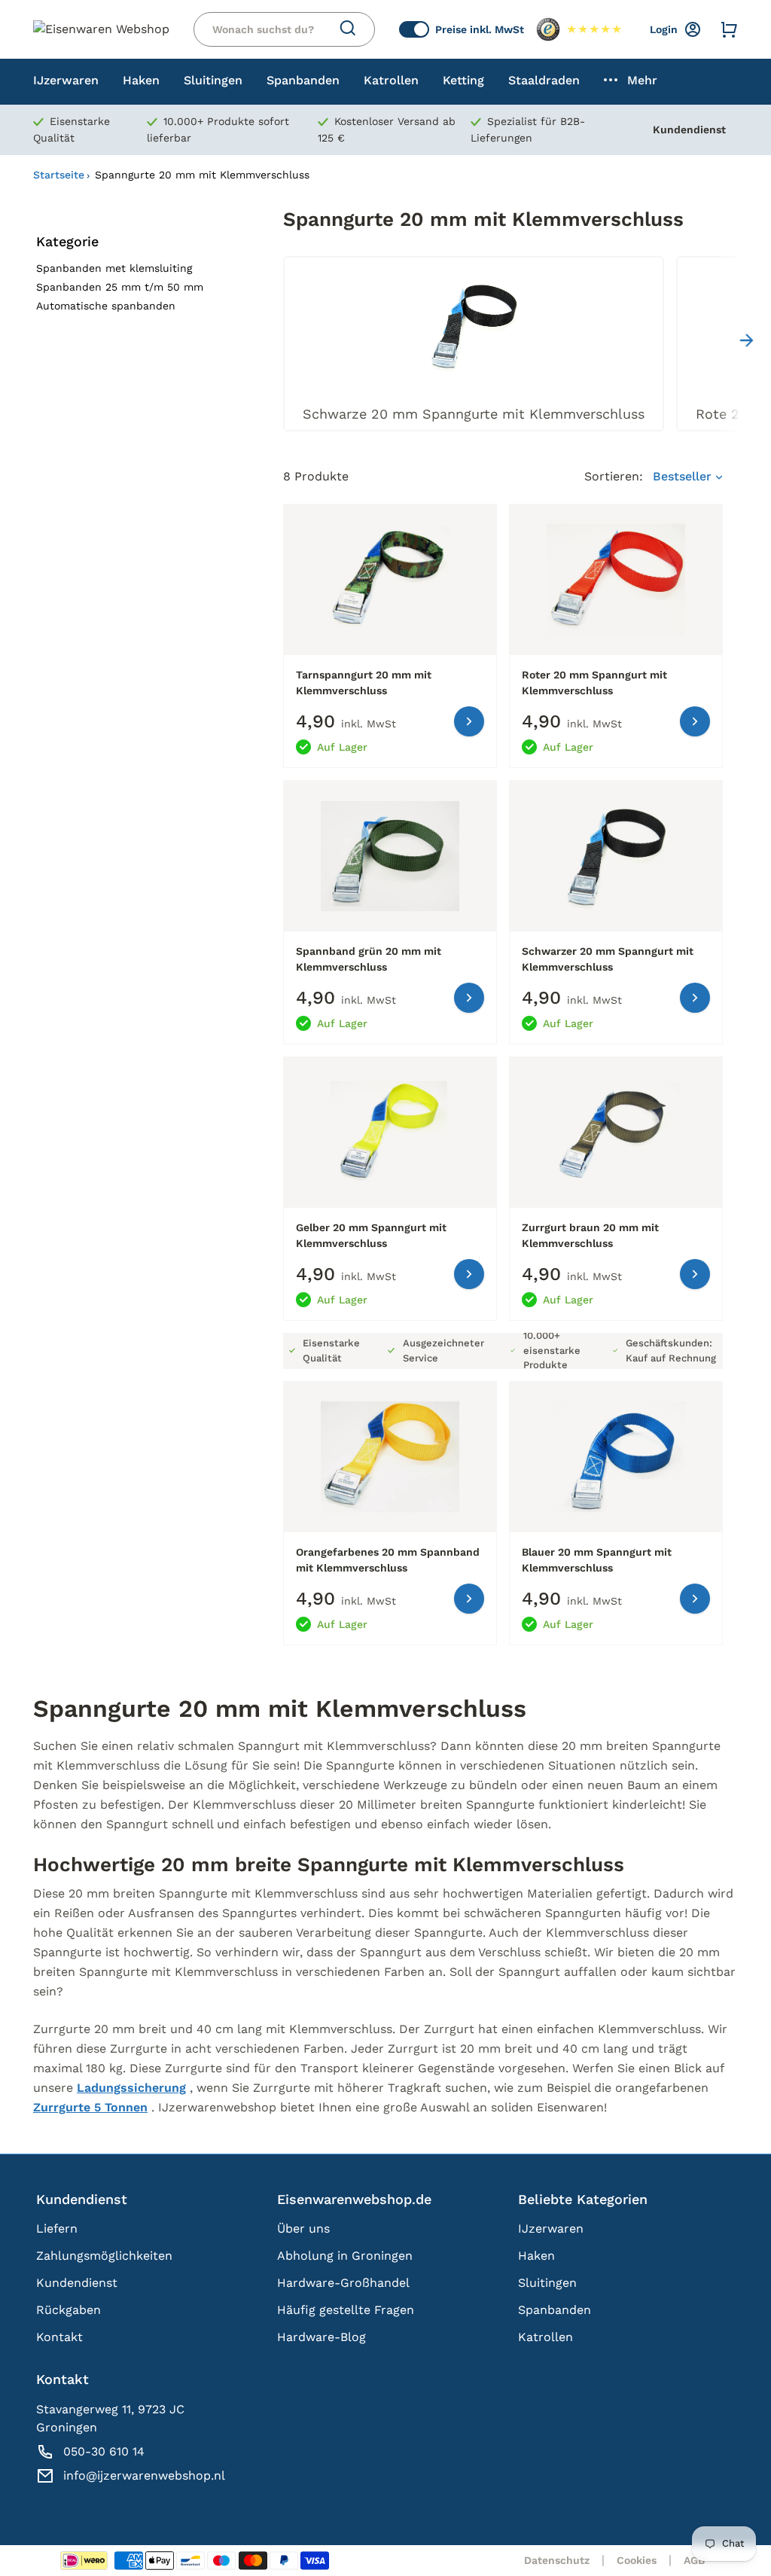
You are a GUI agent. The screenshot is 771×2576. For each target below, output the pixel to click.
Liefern (57, 2228)
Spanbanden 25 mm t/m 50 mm (120, 287)
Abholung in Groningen (345, 2256)
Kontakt (59, 2337)
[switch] (414, 29)
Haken (536, 2256)
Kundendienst (689, 130)
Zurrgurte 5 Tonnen (90, 2107)
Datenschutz (557, 2560)
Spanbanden (555, 2310)
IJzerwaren (551, 2228)
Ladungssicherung (131, 2088)
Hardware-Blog (322, 2337)
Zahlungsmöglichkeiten (104, 2256)
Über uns (303, 2228)
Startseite (59, 175)
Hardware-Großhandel (343, 2283)
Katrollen (545, 2337)
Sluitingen (547, 2283)
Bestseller (684, 476)
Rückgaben (69, 2310)
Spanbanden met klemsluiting (114, 268)
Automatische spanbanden (106, 306)
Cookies (637, 2560)
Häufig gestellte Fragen (346, 2310)
